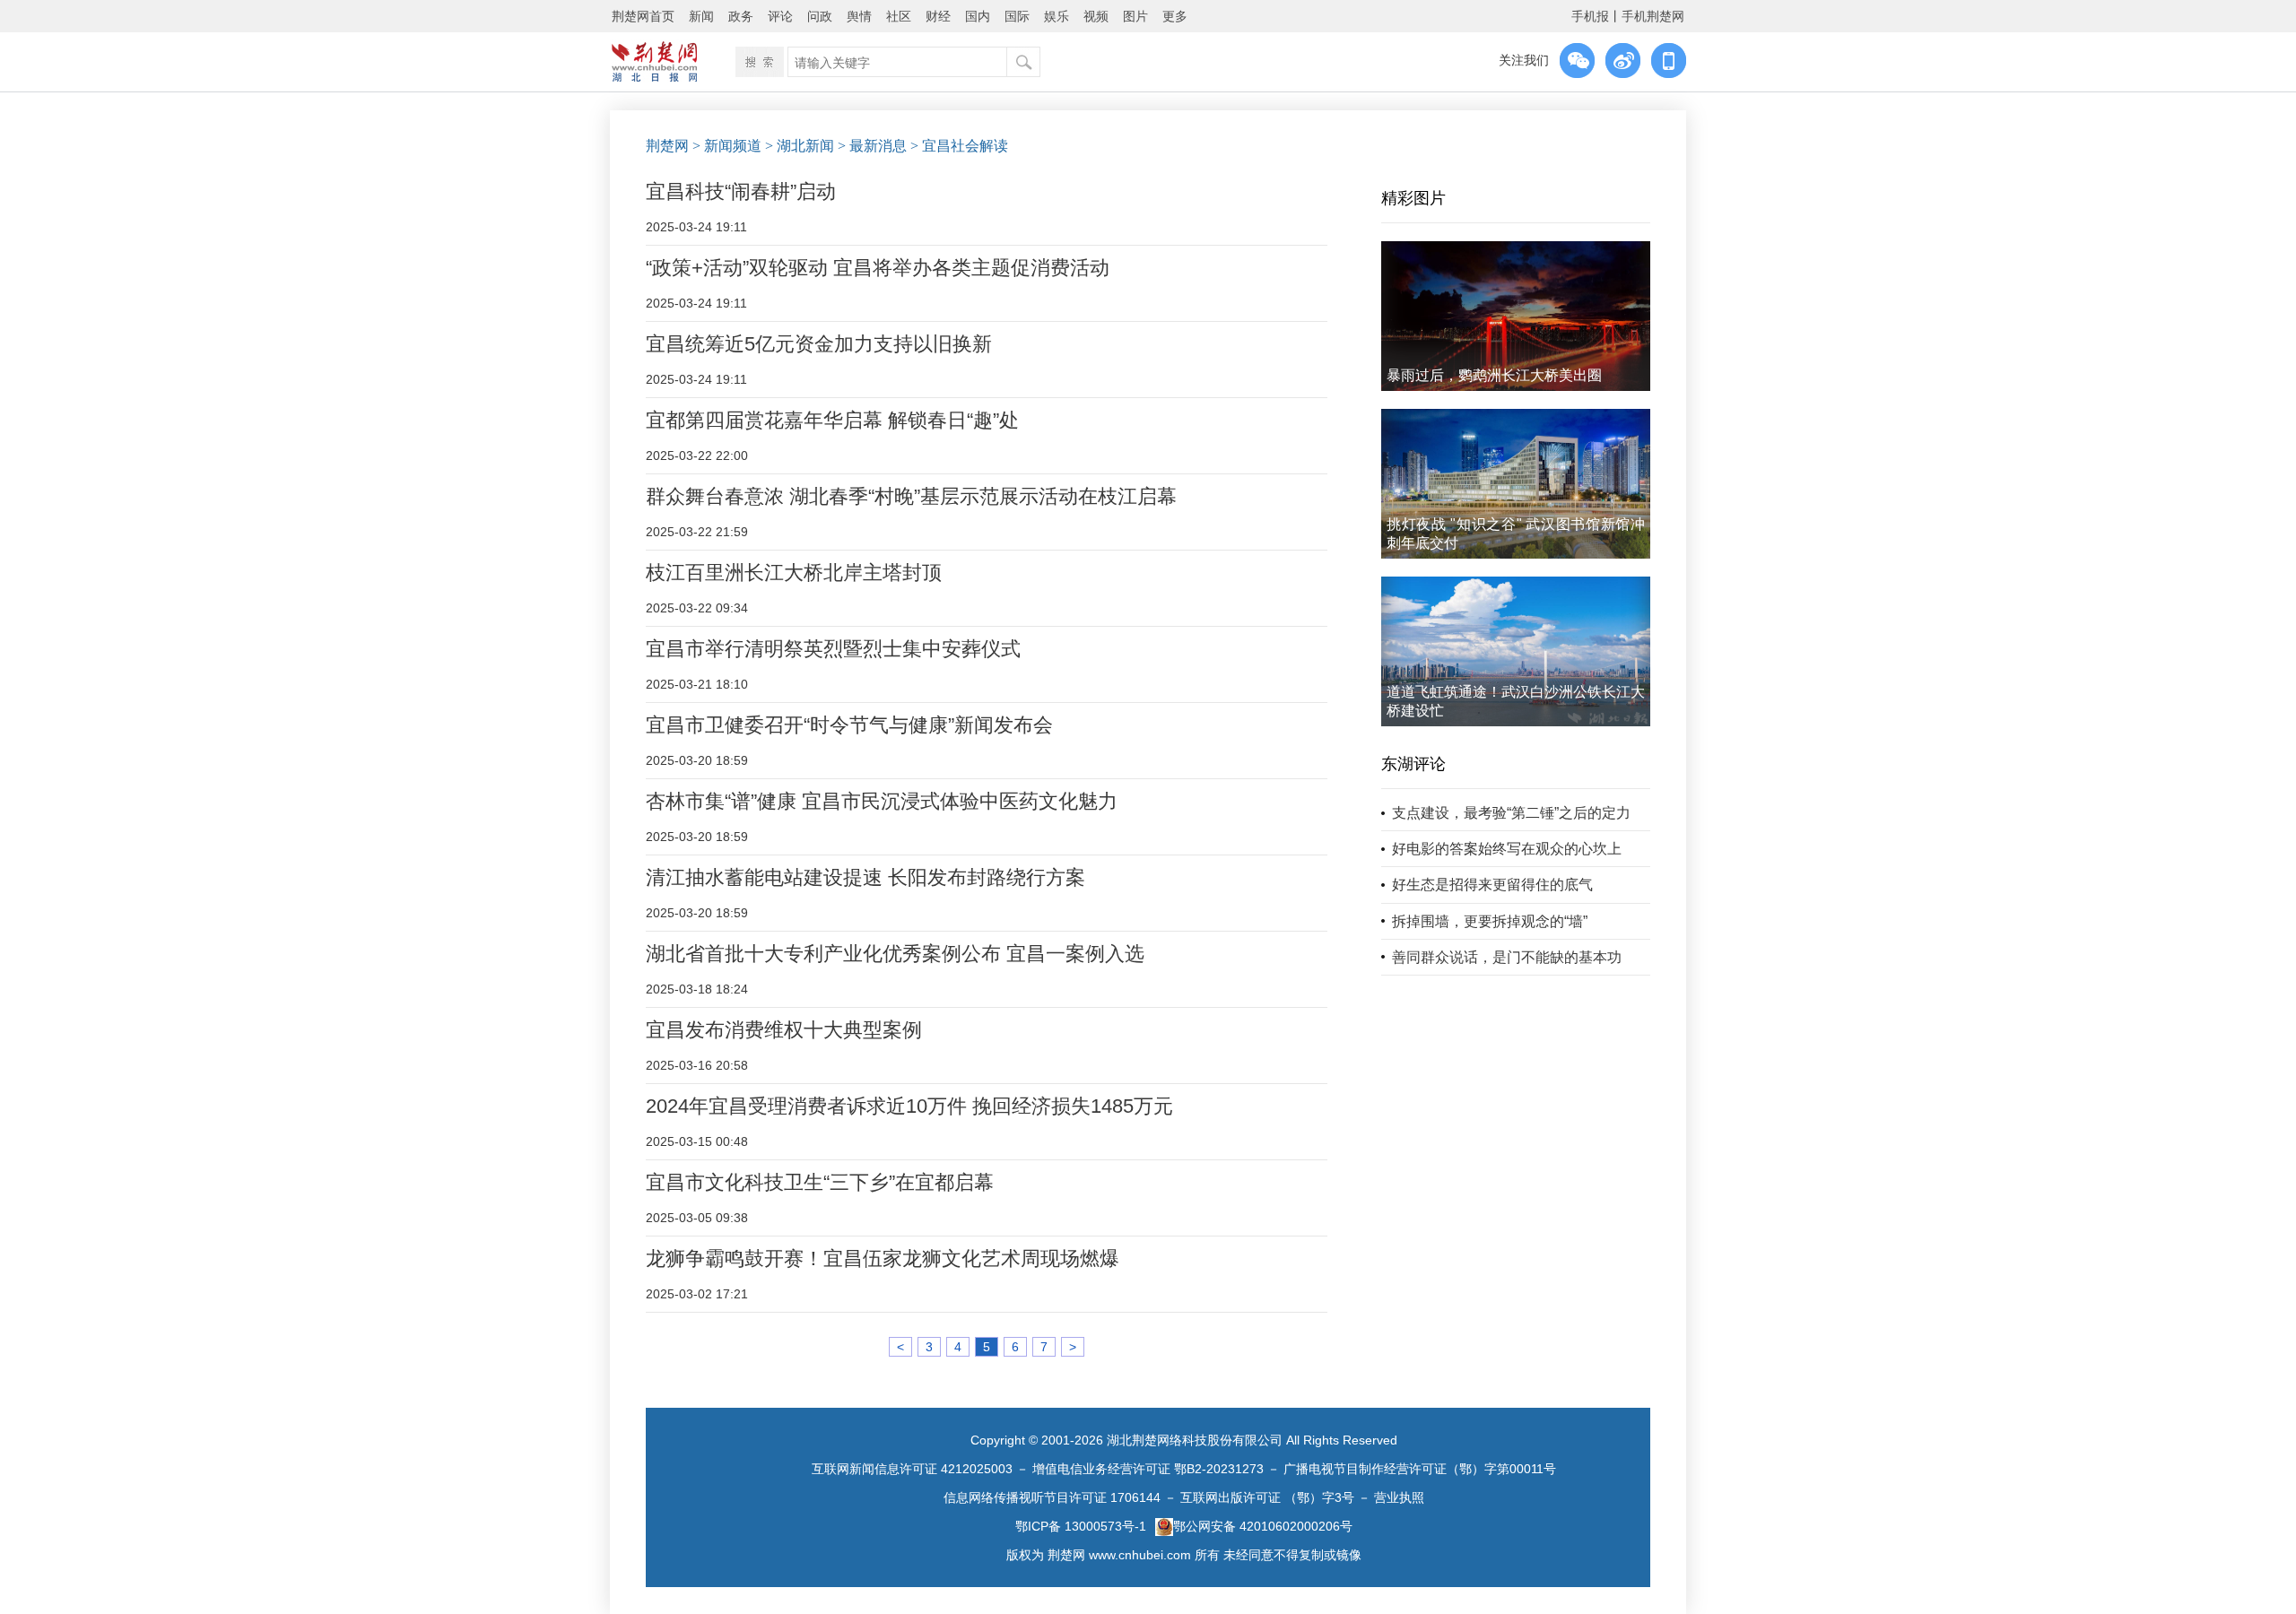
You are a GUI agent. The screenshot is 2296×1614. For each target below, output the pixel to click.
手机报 (1590, 16)
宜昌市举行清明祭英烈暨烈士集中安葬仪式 (833, 649)
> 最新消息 (872, 146)
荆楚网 (667, 146)
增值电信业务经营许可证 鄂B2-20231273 (1148, 1469)
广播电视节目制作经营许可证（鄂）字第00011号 (1420, 1469)
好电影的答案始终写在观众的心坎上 (1507, 849)
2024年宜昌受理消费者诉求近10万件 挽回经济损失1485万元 (909, 1106)
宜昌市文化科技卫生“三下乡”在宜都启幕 (820, 1182)
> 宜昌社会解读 (959, 146)
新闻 (701, 16)
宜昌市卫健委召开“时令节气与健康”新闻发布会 (849, 725)
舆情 (859, 16)
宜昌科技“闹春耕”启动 (741, 191)
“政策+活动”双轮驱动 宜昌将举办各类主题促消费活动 (878, 268)
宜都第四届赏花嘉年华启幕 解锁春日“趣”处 (832, 420)
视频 (1096, 16)
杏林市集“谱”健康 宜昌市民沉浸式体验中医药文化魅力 (882, 801)
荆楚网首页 (643, 16)
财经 (938, 16)
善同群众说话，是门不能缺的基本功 (1507, 957)
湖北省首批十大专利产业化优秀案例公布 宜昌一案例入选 (895, 954)
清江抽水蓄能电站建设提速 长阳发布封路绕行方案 (865, 877)
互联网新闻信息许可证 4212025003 (912, 1469)
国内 (978, 16)
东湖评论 (1413, 764)
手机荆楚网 (1653, 16)
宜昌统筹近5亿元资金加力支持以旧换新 (819, 344)
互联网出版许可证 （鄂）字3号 (1267, 1497)
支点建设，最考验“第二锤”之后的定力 (1511, 813)
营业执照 (1399, 1497)
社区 (899, 16)
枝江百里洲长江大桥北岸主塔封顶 (794, 573)
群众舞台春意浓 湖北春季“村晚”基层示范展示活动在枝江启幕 (911, 496)
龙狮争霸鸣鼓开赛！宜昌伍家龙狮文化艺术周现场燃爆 (883, 1258)
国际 (1017, 16)
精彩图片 (1413, 198)
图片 (1135, 16)
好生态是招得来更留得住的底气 (1492, 885)
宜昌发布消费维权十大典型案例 (784, 1030)
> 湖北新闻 (800, 146)
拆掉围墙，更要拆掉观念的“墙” (1490, 921)
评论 (780, 16)
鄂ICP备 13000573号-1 (1081, 1526)
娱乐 (1057, 16)
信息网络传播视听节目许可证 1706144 (1052, 1497)
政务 (741, 16)
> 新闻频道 (727, 146)
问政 (820, 16)
